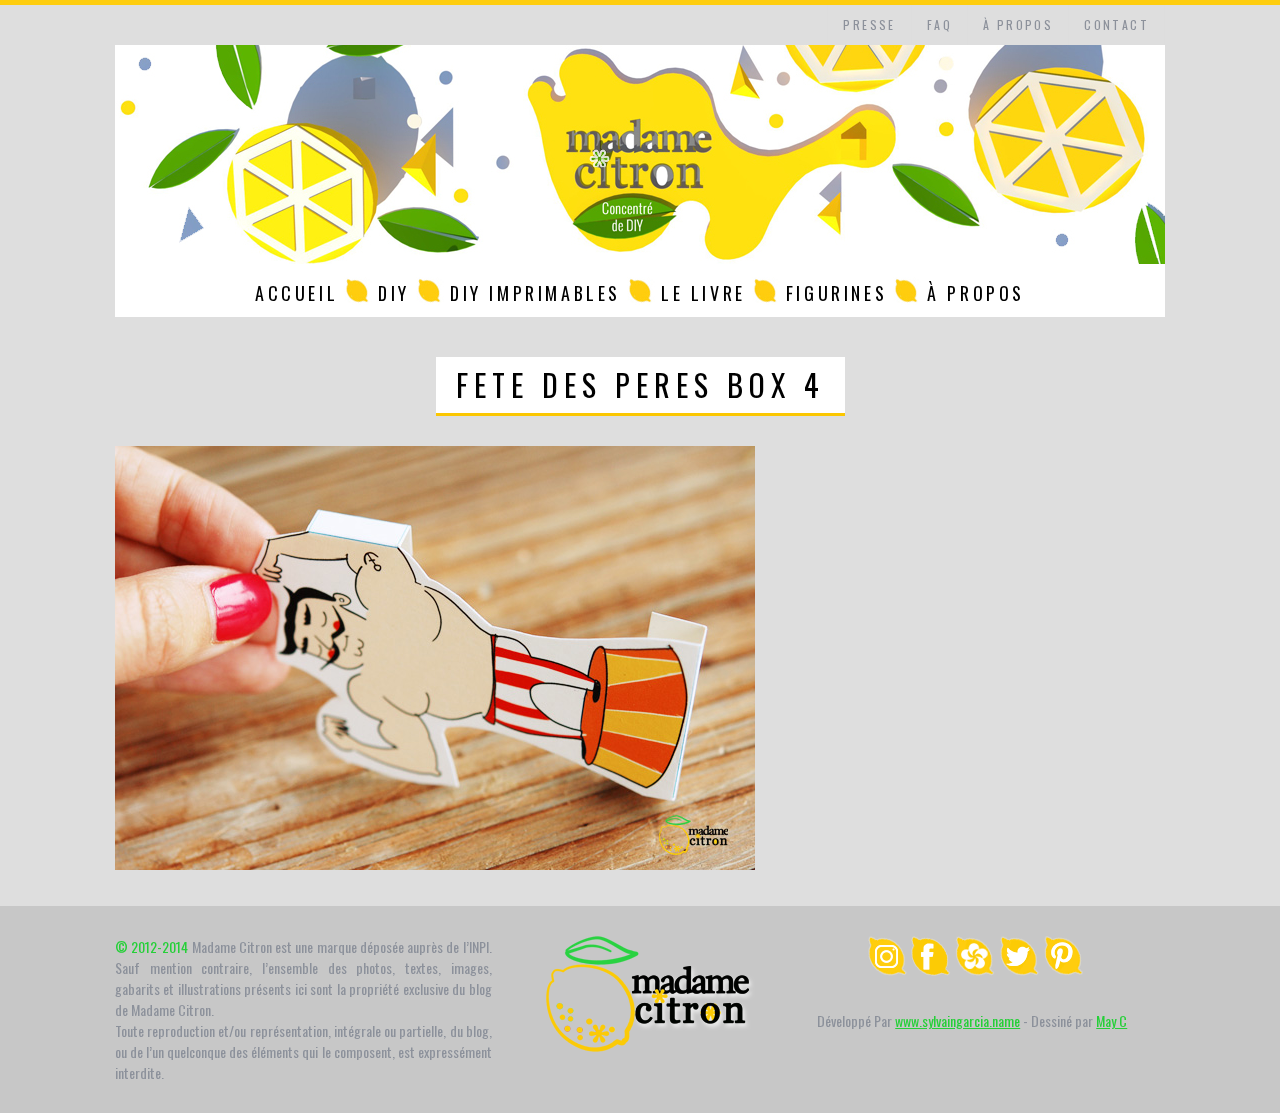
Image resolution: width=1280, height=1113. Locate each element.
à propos (1018, 24)
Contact (1116, 24)
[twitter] (1019, 969)
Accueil (296, 293)
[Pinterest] (1063, 969)
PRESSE (869, 24)
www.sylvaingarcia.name (957, 1020)
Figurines (836, 293)
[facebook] (931, 969)
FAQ (939, 24)
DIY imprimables (535, 293)
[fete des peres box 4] (435, 863)
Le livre (703, 293)
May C (1111, 1020)
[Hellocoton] (975, 969)
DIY (394, 293)
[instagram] (887, 969)
